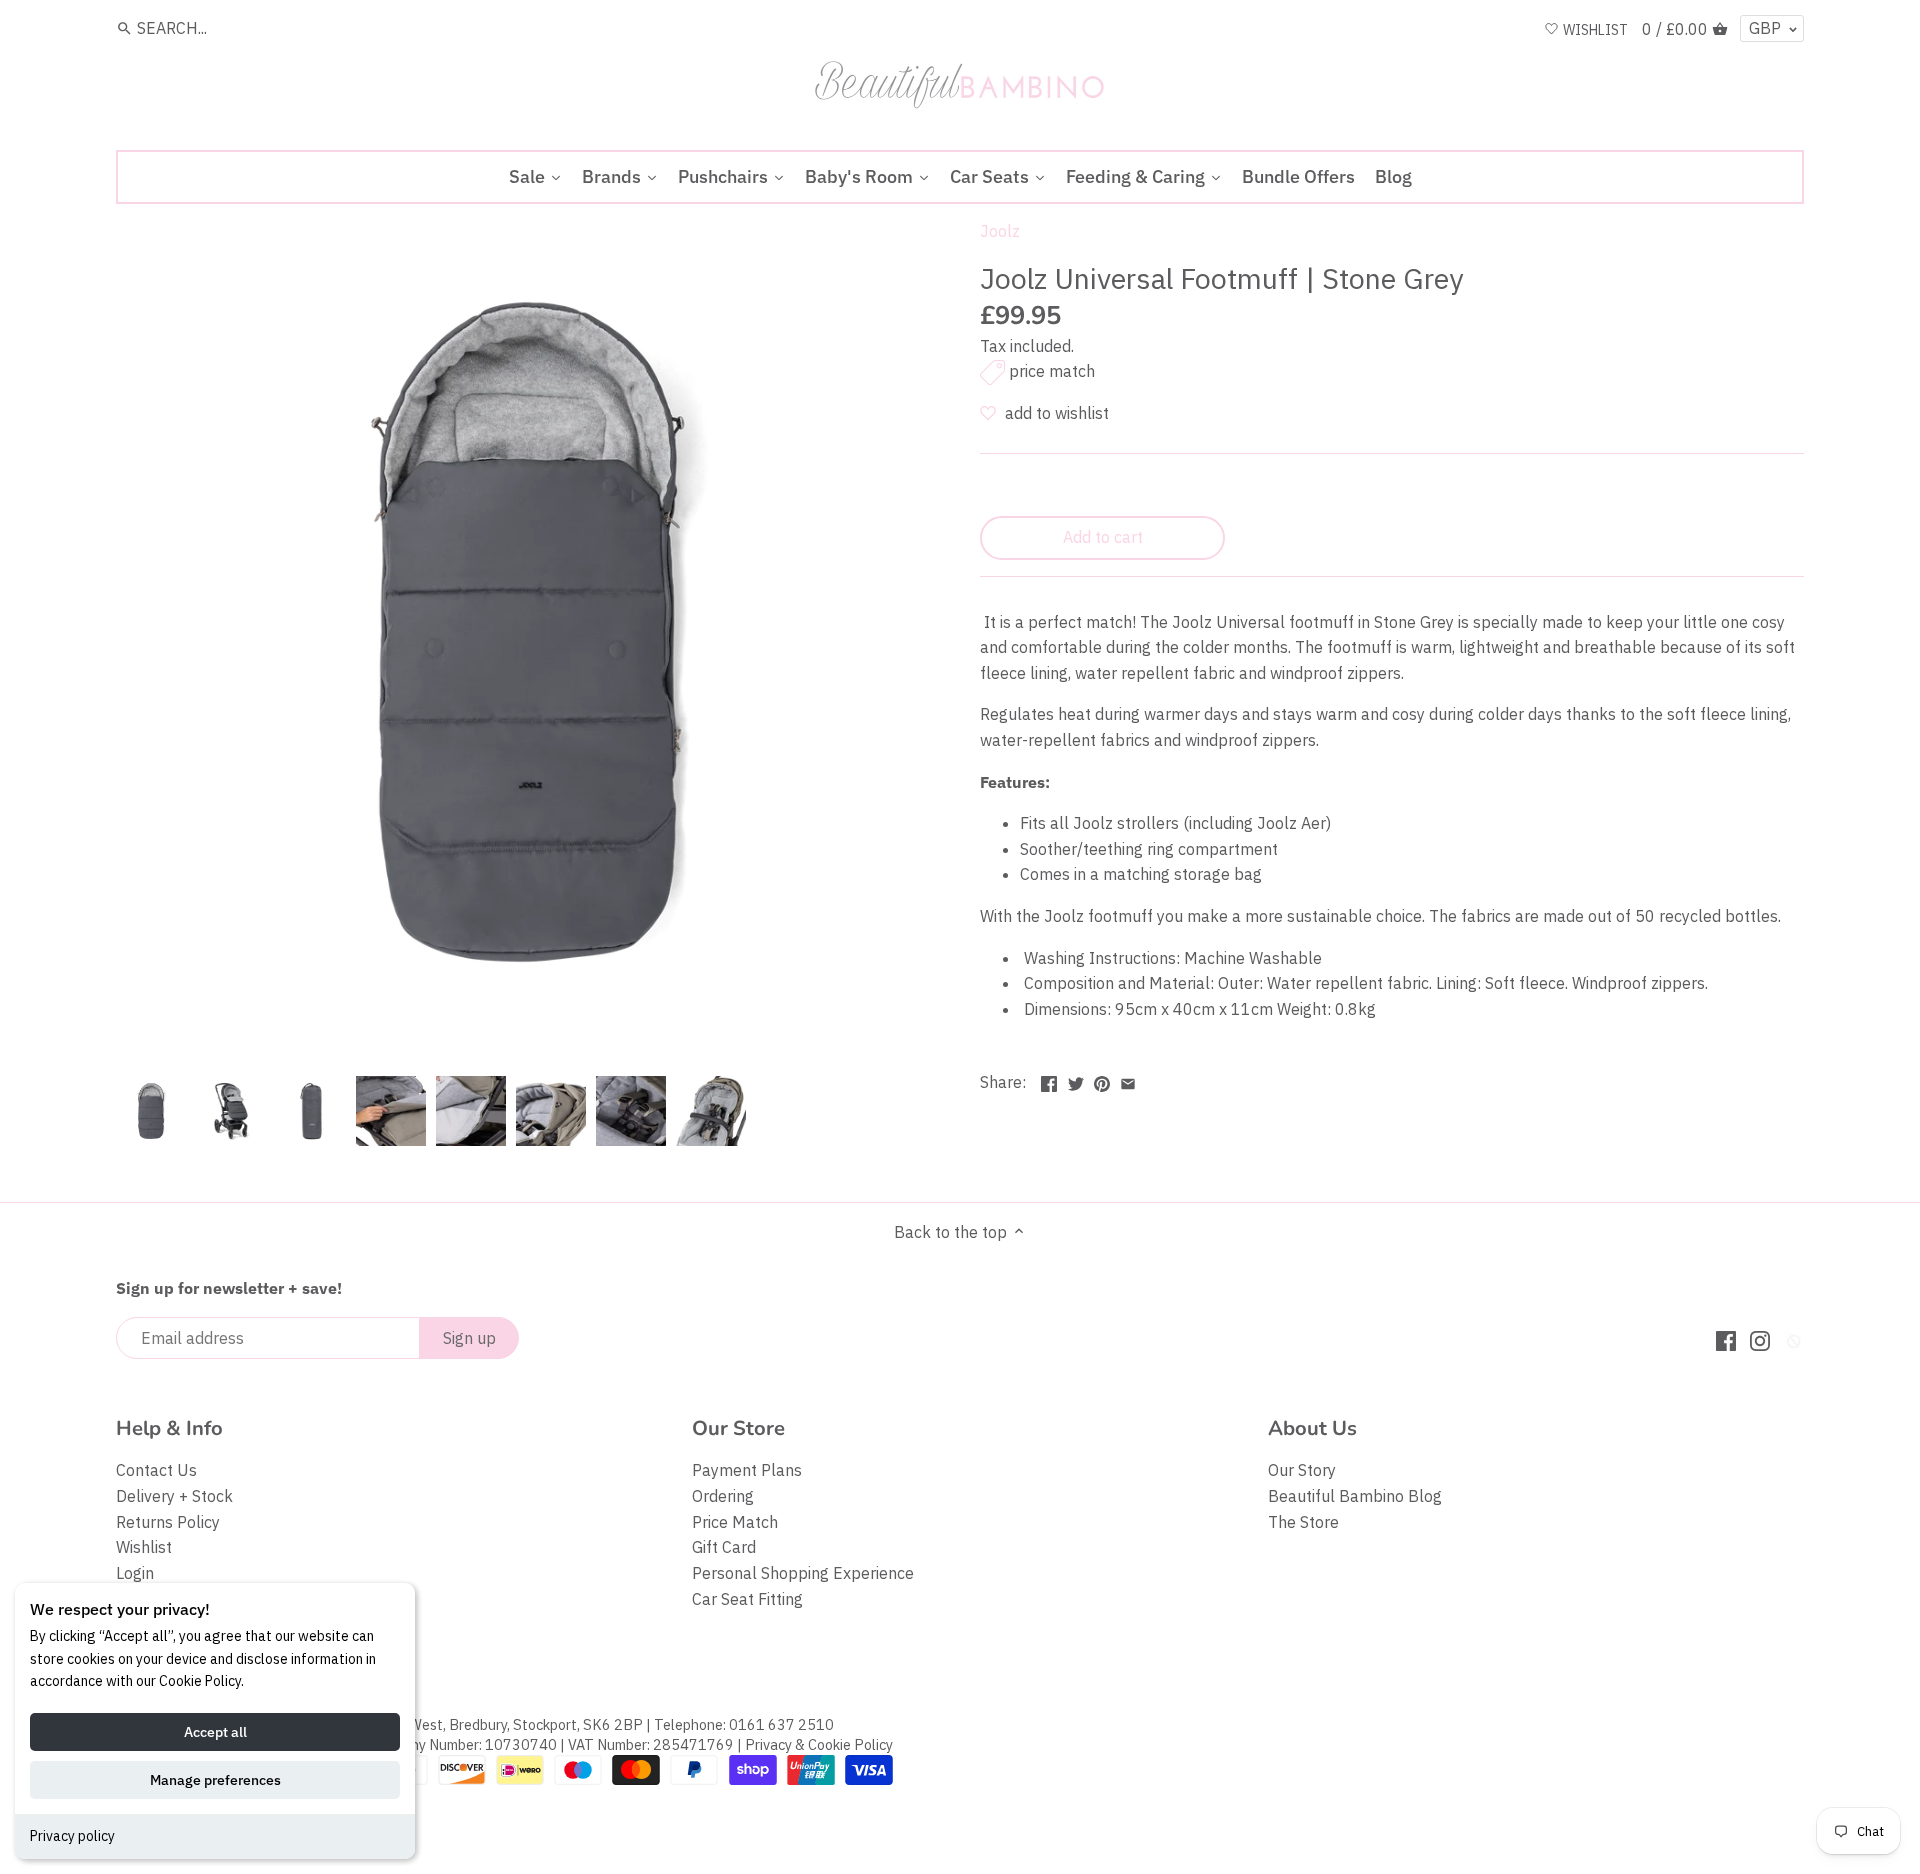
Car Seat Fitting (747, 1599)
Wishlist (144, 1547)
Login (135, 1573)
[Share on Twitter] (1076, 1080)
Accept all (215, 1732)
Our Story (1302, 1470)
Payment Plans (747, 1470)
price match (1052, 371)
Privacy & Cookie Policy (819, 1744)
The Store (1303, 1522)
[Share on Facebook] (1049, 1080)
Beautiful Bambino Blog (1355, 1496)
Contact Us (156, 1470)
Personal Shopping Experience (803, 1573)
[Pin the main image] (1102, 1080)
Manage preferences (215, 1780)
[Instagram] (1760, 1339)
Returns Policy (168, 1522)
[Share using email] (1128, 1080)
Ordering (723, 1496)
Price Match (735, 1522)
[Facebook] (1726, 1339)
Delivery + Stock (174, 1496)
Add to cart (1103, 537)
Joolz (1000, 231)
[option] (151, 1111)
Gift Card (724, 1547)
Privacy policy (72, 1836)
